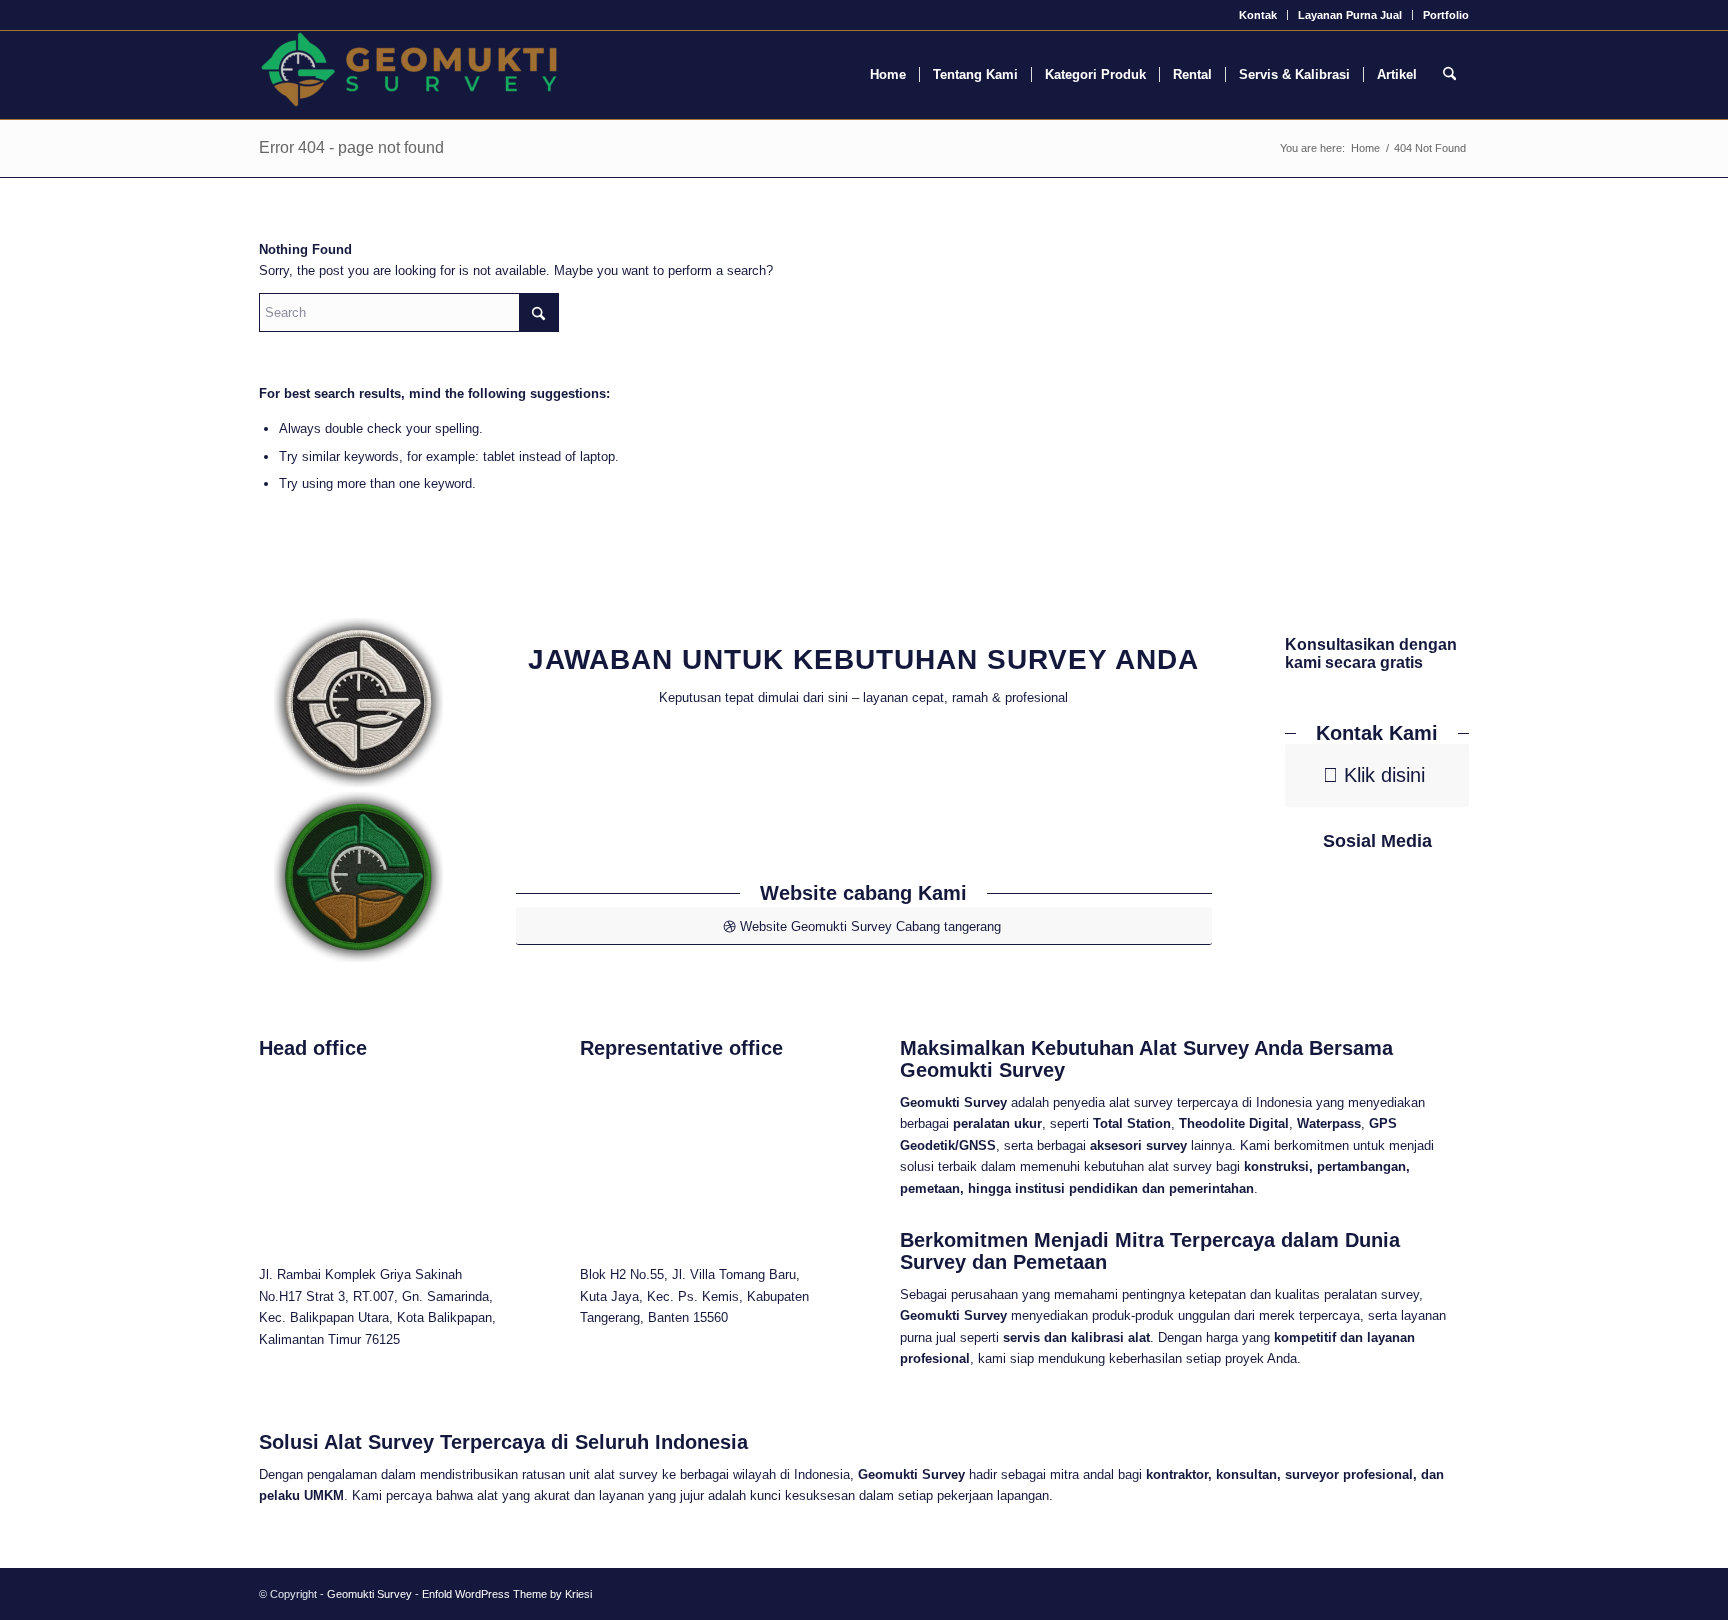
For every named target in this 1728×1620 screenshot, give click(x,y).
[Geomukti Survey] (409, 75)
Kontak (1258, 15)
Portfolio (1446, 15)
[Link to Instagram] (1406, 913)
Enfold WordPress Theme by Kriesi (507, 1594)
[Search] (1449, 75)
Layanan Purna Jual (1350, 15)
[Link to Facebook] (1349, 913)
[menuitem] (1258, 15)
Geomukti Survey (369, 1594)
